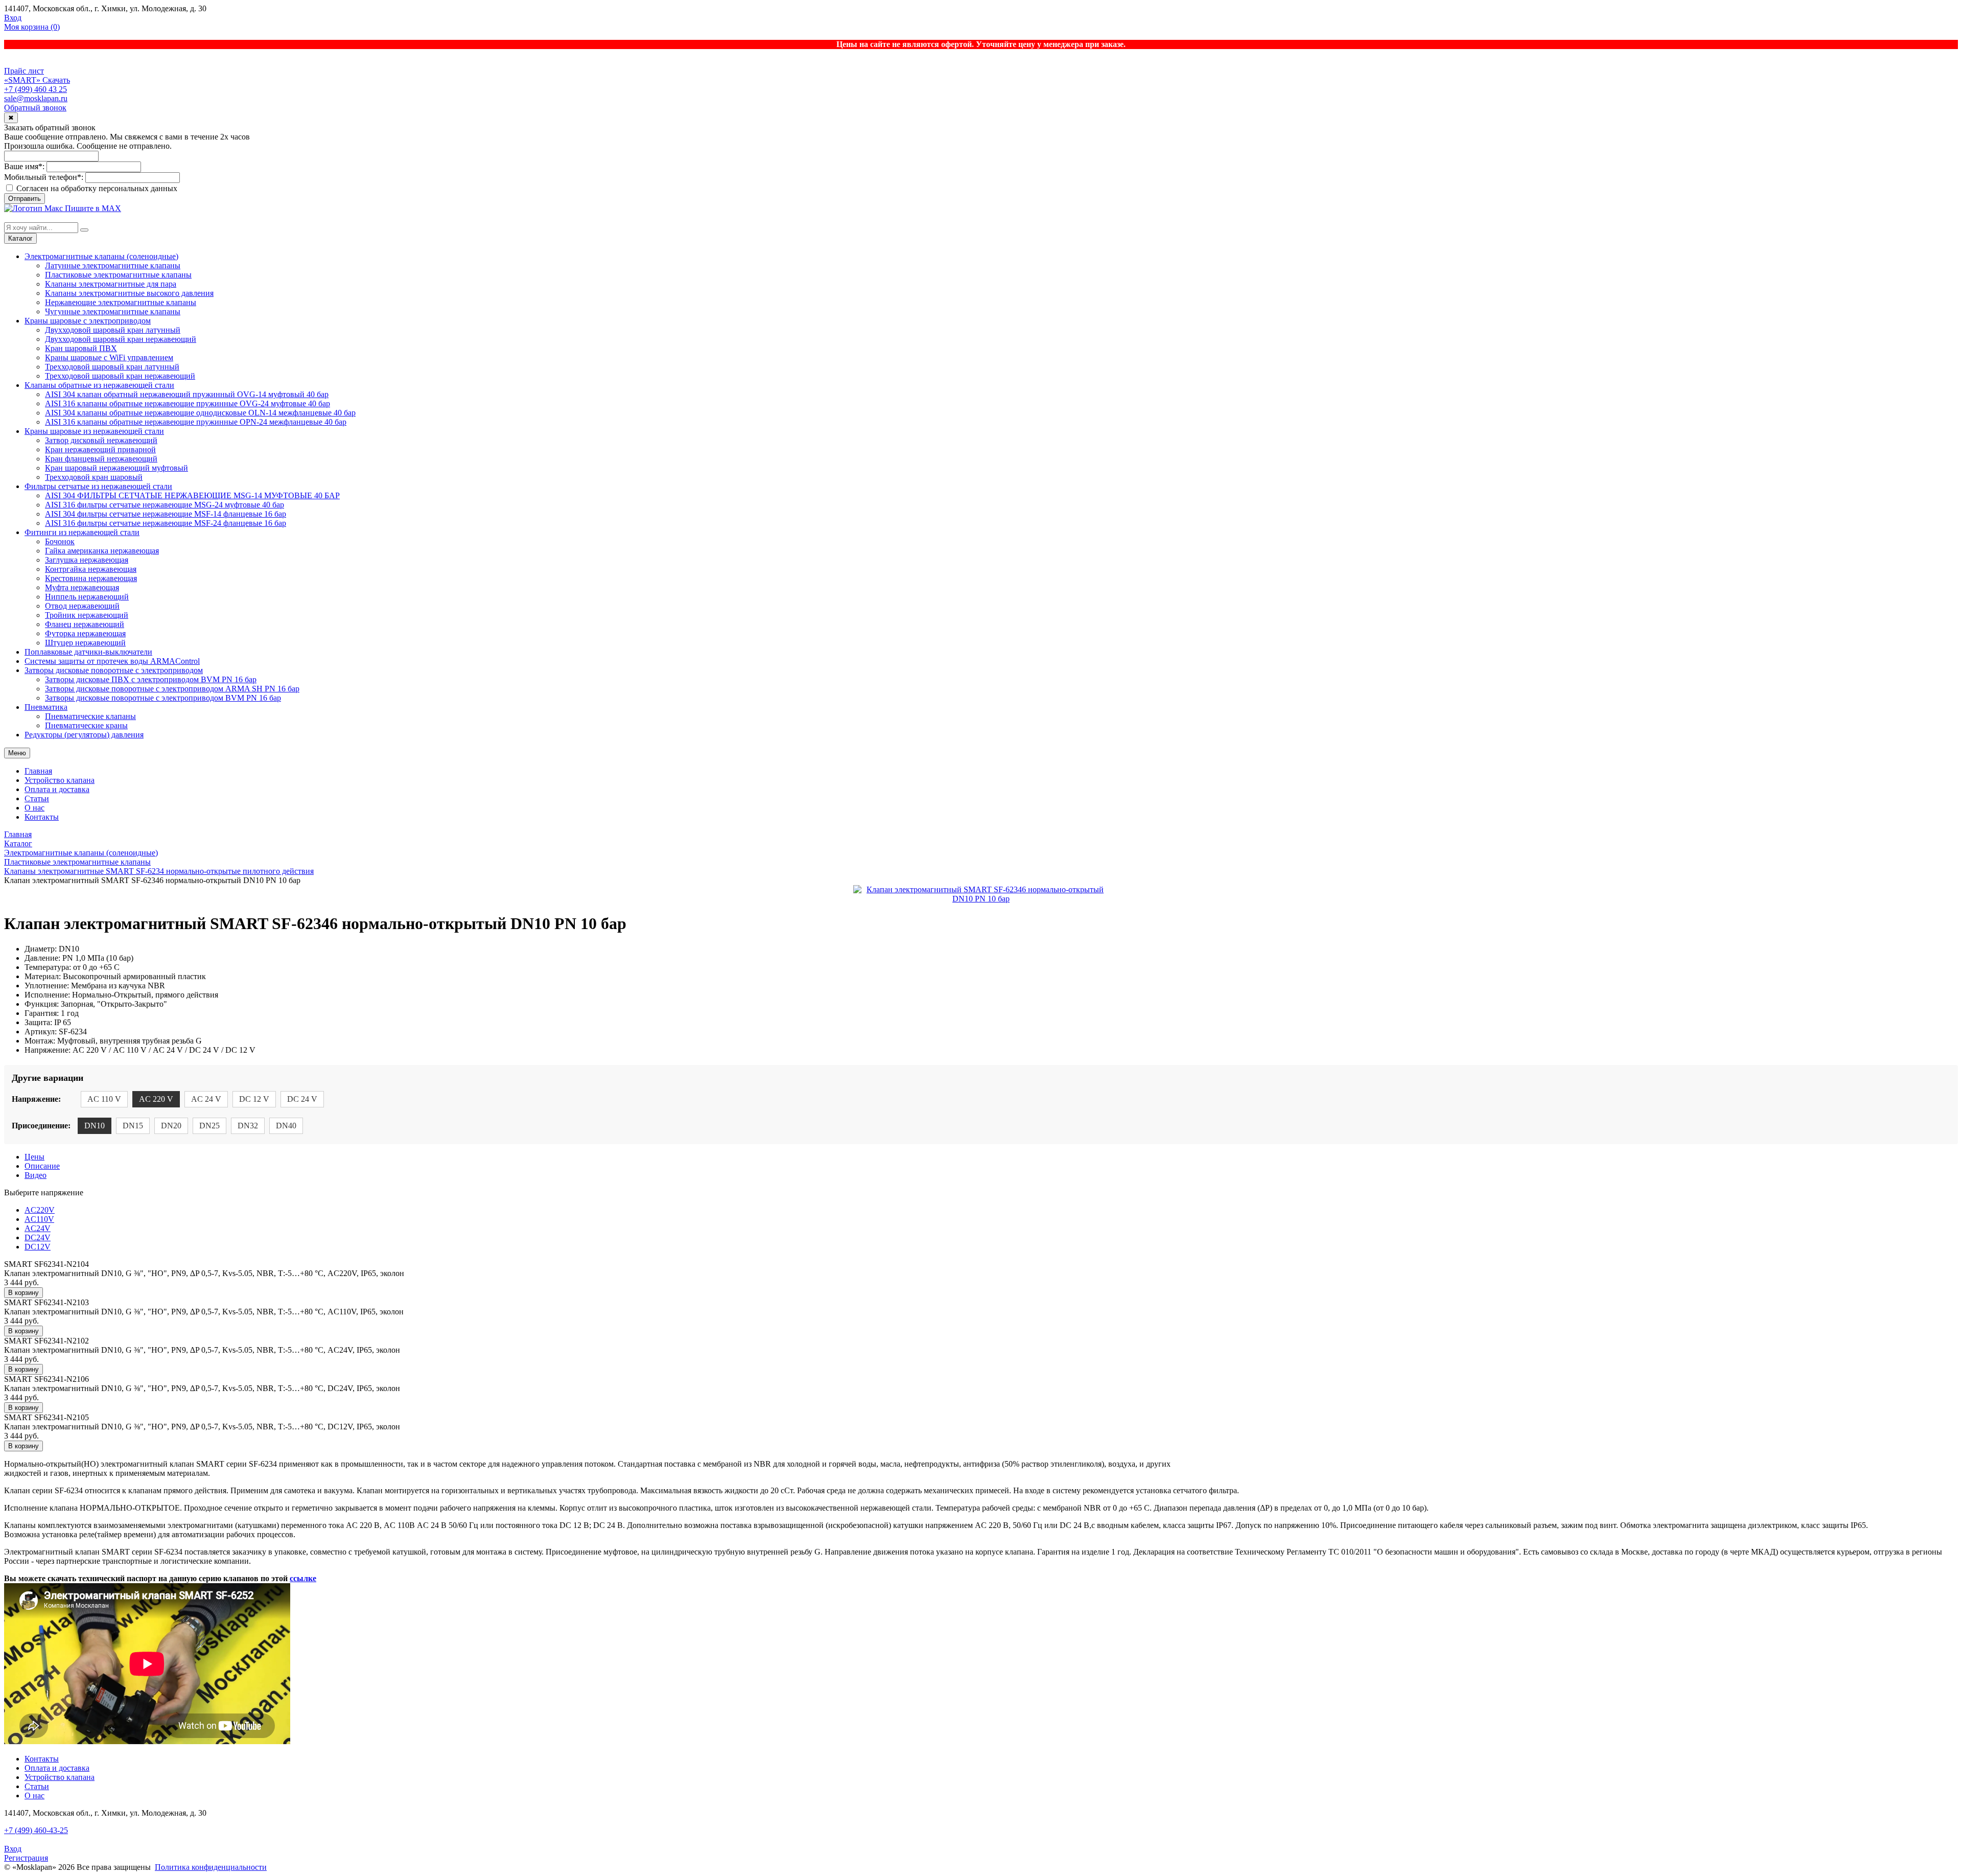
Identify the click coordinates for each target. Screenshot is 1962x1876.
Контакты (42, 817)
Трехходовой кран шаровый (94, 477)
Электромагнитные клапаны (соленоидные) (101, 256)
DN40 (286, 1126)
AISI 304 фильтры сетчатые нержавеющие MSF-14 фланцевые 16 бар (166, 514)
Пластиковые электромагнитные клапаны (118, 275)
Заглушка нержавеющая (87, 560)
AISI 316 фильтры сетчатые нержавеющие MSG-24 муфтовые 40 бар (165, 505)
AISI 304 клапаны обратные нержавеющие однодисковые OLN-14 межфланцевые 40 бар (200, 413)
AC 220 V (156, 1099)
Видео (36, 1175)
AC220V (40, 1210)
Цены (34, 1157)
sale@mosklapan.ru (36, 98)
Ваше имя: (24, 166)
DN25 (209, 1126)
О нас (34, 808)
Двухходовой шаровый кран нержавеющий (121, 339)
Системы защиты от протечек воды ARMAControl (112, 661)
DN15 (133, 1126)
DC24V (38, 1237)
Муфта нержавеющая (82, 587)
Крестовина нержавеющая (91, 578)
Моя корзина (32, 27)
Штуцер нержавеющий (85, 643)
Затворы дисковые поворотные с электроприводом (114, 670)
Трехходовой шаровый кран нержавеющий (120, 376)
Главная (38, 771)
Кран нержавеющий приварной (100, 449)
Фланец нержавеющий (85, 624)
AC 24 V (206, 1099)
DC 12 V (254, 1099)
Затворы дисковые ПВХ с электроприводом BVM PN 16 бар (151, 679)
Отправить (25, 199)
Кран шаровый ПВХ (81, 348)
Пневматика (46, 707)
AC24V (38, 1228)
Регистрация (26, 1858)
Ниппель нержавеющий (87, 597)
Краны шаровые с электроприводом (88, 321)
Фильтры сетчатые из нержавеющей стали (98, 486)
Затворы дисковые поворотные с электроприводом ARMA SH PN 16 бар (172, 689)
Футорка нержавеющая (85, 633)
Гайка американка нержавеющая (102, 551)
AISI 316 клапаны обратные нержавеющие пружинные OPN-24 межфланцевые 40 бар (196, 422)
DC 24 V (302, 1099)
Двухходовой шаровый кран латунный (113, 330)
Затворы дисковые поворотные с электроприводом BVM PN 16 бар (163, 698)
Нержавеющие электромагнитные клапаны (121, 302)
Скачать (56, 80)
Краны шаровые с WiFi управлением (109, 357)
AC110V (39, 1219)
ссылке (303, 1578)
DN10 (95, 1126)
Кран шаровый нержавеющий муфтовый (116, 468)
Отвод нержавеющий (82, 606)
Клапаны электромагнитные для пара (111, 284)
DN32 (248, 1126)
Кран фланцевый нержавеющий (101, 459)
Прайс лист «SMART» (24, 75)
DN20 (171, 1126)
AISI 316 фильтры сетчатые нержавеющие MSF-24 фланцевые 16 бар (166, 523)
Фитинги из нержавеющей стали (82, 532)
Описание (42, 1166)
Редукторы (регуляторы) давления (84, 735)
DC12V (38, 1247)
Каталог (20, 238)
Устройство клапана (60, 780)
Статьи (37, 798)
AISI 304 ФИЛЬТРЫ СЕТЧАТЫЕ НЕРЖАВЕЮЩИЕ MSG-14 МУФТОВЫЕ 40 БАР (192, 495)
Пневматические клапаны (90, 716)
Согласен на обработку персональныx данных (96, 188)
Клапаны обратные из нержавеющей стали (99, 385)
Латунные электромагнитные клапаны (113, 265)
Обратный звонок (35, 108)
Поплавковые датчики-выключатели (88, 652)
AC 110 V (104, 1099)
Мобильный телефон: (44, 177)
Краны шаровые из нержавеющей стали (94, 431)
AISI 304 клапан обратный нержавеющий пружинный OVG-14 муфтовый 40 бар (187, 394)
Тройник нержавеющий (87, 615)
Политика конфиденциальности (211, 1867)
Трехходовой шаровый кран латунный (112, 367)
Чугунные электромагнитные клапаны (113, 311)
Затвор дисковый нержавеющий (101, 440)
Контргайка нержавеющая (91, 569)
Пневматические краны (86, 725)
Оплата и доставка (57, 789)
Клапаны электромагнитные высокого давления (129, 293)
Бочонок (60, 541)
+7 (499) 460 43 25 (36, 89)
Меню (17, 753)
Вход (13, 18)
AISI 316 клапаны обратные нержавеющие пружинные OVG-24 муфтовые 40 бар (188, 403)
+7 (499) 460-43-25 (36, 1830)
